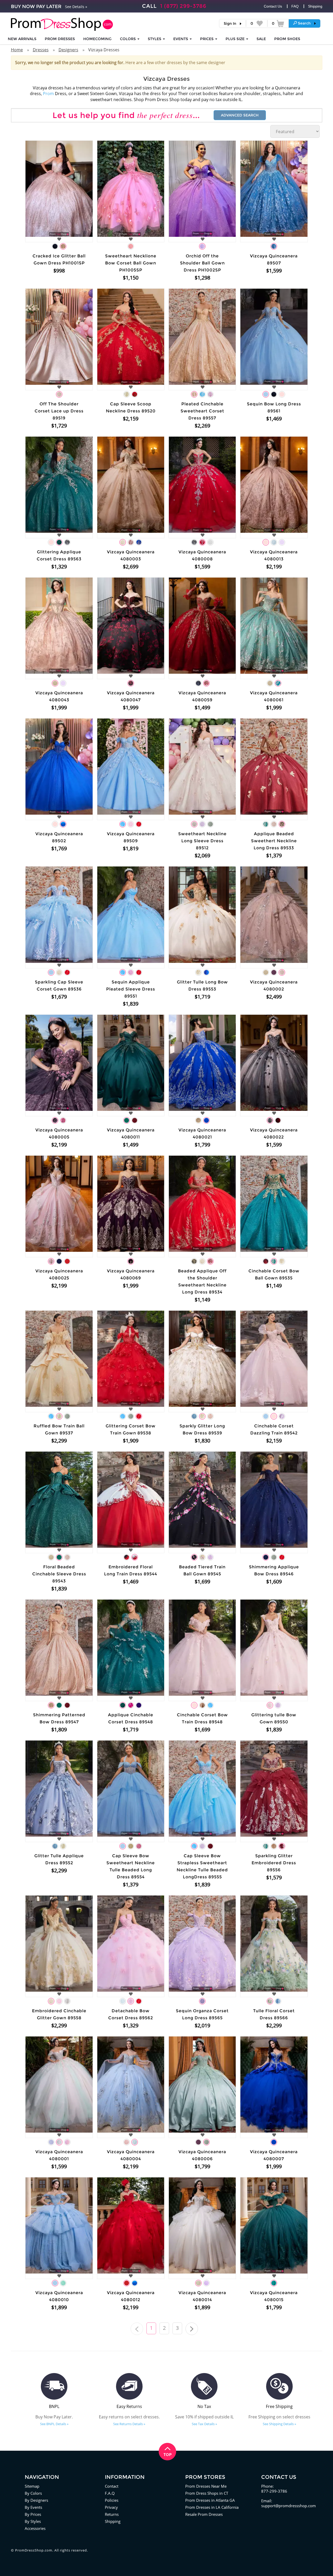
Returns (112, 2514)
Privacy (111, 2507)
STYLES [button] (155, 39)
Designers (68, 50)
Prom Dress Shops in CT (207, 2493)
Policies (112, 2500)
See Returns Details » (129, 2424)
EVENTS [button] (181, 39)
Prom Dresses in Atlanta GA (210, 2500)
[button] (305, 23)
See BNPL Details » (54, 2424)
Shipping (315, 6)
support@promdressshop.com (289, 2506)
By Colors (33, 2493)
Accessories (35, 2528)
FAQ (295, 6)
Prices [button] (207, 39)
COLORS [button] (128, 39)
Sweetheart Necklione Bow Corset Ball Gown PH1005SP (131, 263)
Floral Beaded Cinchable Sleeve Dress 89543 (59, 1574)
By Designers (36, 2500)
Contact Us (273, 6)
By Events (33, 2507)
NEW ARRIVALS (22, 39)
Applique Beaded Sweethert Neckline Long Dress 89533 (274, 841)
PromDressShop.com (34, 2550)
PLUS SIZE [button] (236, 39)
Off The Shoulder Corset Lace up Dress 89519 (59, 411)
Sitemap (32, 2486)
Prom (48, 94)
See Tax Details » (204, 2424)
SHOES (287, 39)
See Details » (76, 7)
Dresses (41, 50)
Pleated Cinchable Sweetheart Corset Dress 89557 (202, 411)
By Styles (33, 2521)
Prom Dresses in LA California (212, 2507)
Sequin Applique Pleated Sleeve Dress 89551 (131, 989)
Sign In (230, 23)
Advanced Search (240, 115)
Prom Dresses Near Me (206, 2486)
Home (17, 50)
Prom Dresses (60, 39)
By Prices (33, 2514)
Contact (112, 2486)
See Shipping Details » (279, 2424)
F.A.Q (110, 2493)
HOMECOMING (97, 39)
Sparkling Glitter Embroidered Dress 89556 (274, 1863)
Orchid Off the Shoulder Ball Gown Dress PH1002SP (202, 263)
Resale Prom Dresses (204, 2514)
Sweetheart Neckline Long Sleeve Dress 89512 (202, 841)
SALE (261, 39)
